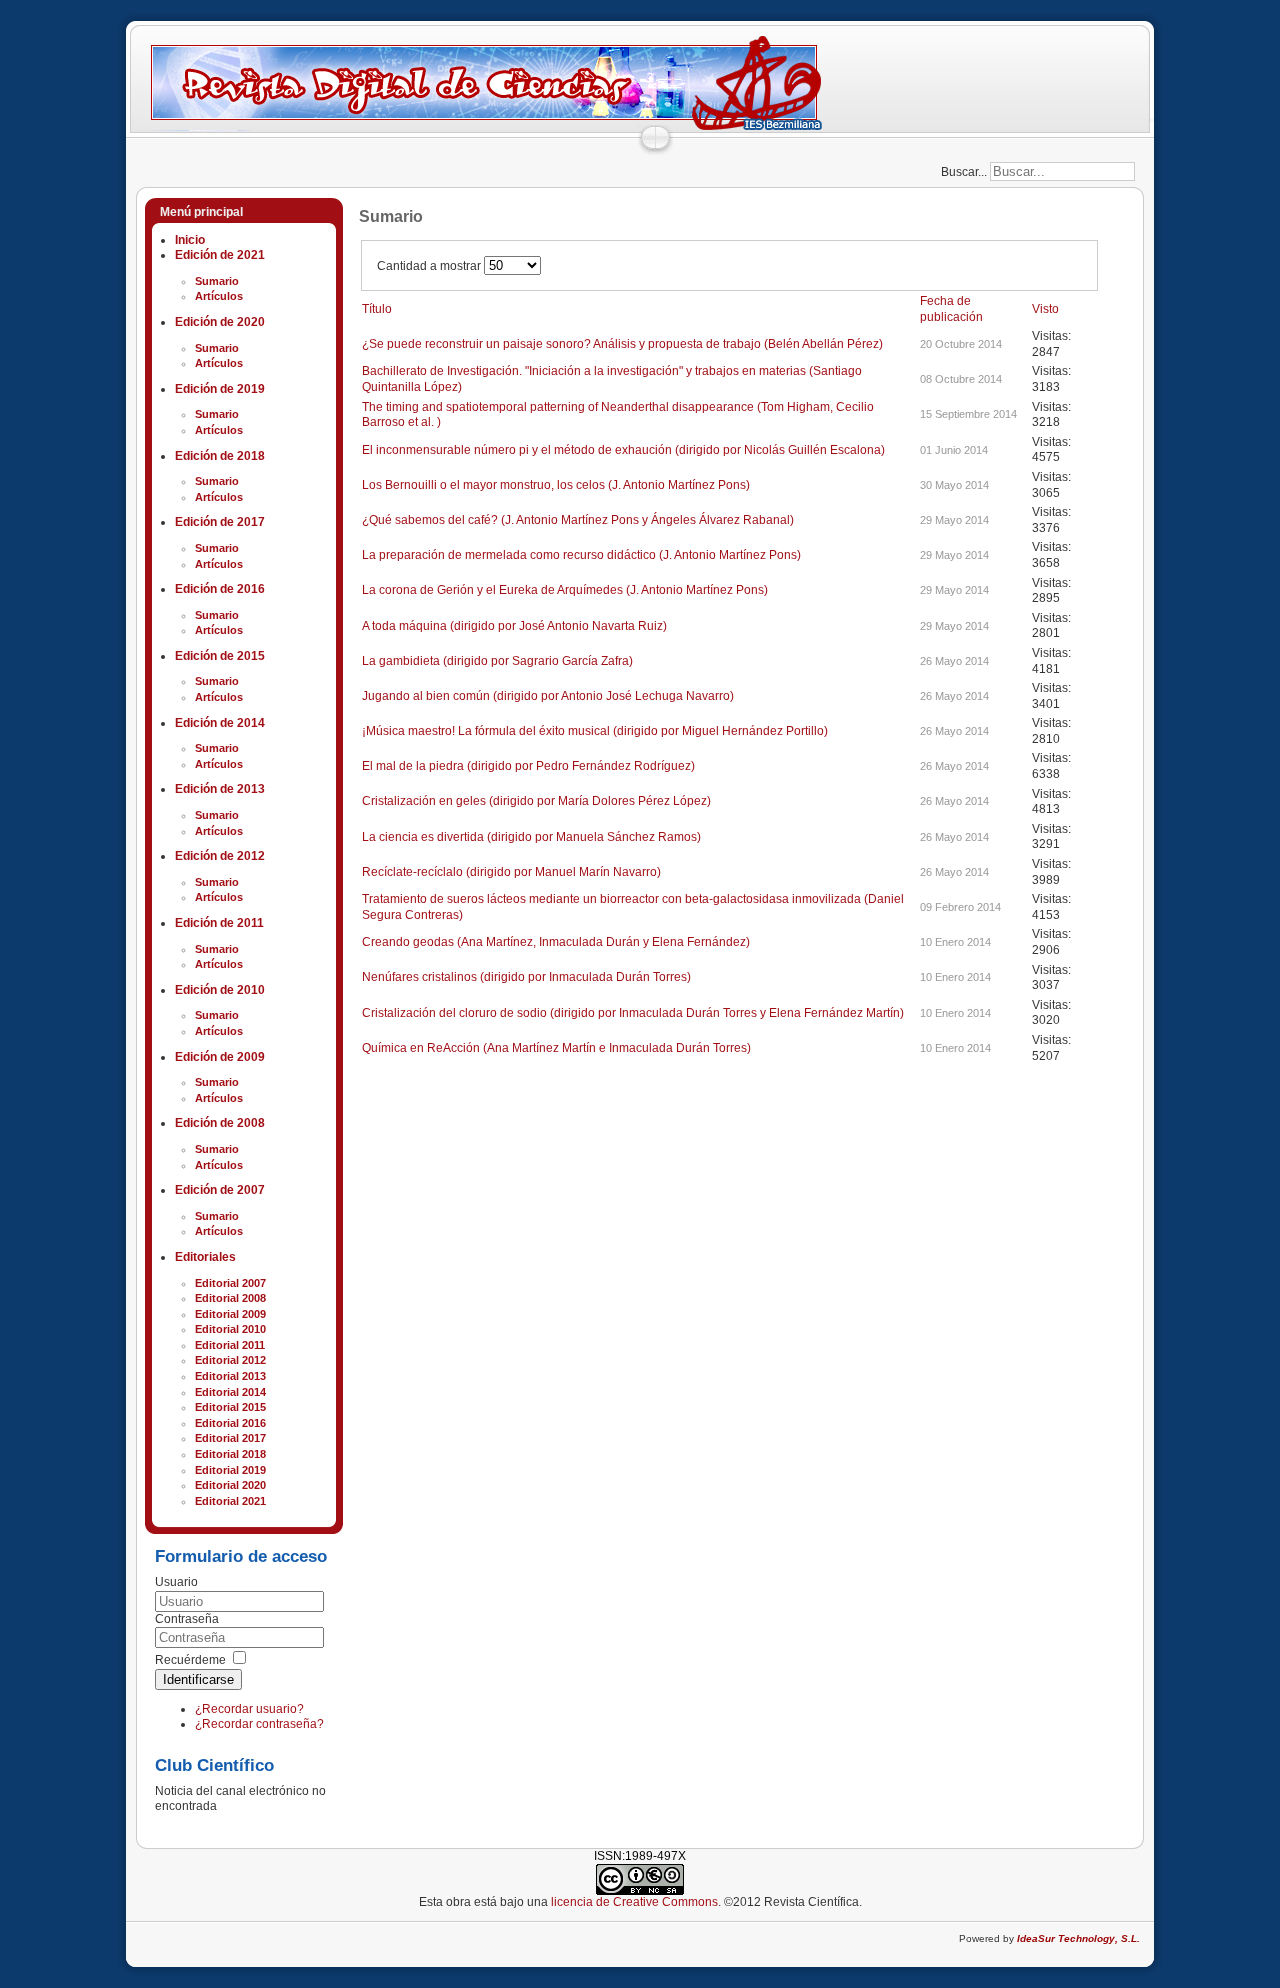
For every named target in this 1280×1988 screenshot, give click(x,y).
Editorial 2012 (230, 1360)
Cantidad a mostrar (430, 266)
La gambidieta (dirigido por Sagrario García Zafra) (497, 661)
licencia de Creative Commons (634, 1902)
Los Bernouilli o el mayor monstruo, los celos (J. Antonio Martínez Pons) (556, 485)
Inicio (190, 240)
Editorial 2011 (230, 1345)
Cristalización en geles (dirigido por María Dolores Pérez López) (536, 801)
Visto (1045, 309)
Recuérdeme (190, 1660)
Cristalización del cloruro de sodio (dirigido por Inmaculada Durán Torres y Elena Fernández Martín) (633, 1013)
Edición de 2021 (220, 255)
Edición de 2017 (220, 522)
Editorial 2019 (230, 1470)
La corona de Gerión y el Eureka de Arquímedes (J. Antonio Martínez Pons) (565, 590)
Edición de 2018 (220, 456)
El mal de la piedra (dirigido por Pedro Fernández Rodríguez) (528, 766)
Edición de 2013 (220, 789)
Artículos (219, 296)
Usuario (176, 1582)
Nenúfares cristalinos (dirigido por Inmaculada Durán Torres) (526, 977)
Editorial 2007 (230, 1283)
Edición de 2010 (220, 990)
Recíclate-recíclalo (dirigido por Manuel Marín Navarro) (511, 872)
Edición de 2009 (220, 1057)
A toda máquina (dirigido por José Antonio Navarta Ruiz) (514, 626)
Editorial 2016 (230, 1423)
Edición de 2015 (220, 656)
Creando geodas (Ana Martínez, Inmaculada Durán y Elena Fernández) (556, 942)
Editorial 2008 (230, 1298)
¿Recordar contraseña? (259, 1724)
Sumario (217, 281)
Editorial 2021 (230, 1501)
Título (377, 309)
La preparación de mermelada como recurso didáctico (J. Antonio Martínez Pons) (581, 555)
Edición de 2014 (220, 723)
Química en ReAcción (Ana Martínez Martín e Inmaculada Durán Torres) (556, 1048)
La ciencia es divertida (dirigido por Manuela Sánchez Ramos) (531, 837)
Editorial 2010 (230, 1329)
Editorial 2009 (230, 1314)
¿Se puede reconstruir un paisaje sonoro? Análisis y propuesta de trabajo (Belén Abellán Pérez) (622, 344)
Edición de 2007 (220, 1190)
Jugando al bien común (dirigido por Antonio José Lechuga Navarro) (548, 696)
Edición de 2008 (220, 1123)
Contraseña (187, 1619)
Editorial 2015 (230, 1407)
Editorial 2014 (230, 1392)
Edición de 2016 (220, 589)
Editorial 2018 (230, 1454)
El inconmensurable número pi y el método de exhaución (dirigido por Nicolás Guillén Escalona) (623, 450)
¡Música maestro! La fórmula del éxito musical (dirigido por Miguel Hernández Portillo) (595, 731)
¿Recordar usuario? (249, 1709)
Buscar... (964, 172)
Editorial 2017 (230, 1438)
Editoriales (205, 1257)
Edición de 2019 (220, 389)
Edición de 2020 (220, 322)
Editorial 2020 (230, 1485)
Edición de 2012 (220, 856)
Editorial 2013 (230, 1376)
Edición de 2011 (219, 923)
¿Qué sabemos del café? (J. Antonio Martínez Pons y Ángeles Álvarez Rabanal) (578, 520)
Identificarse (198, 1679)
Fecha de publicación (951, 309)
